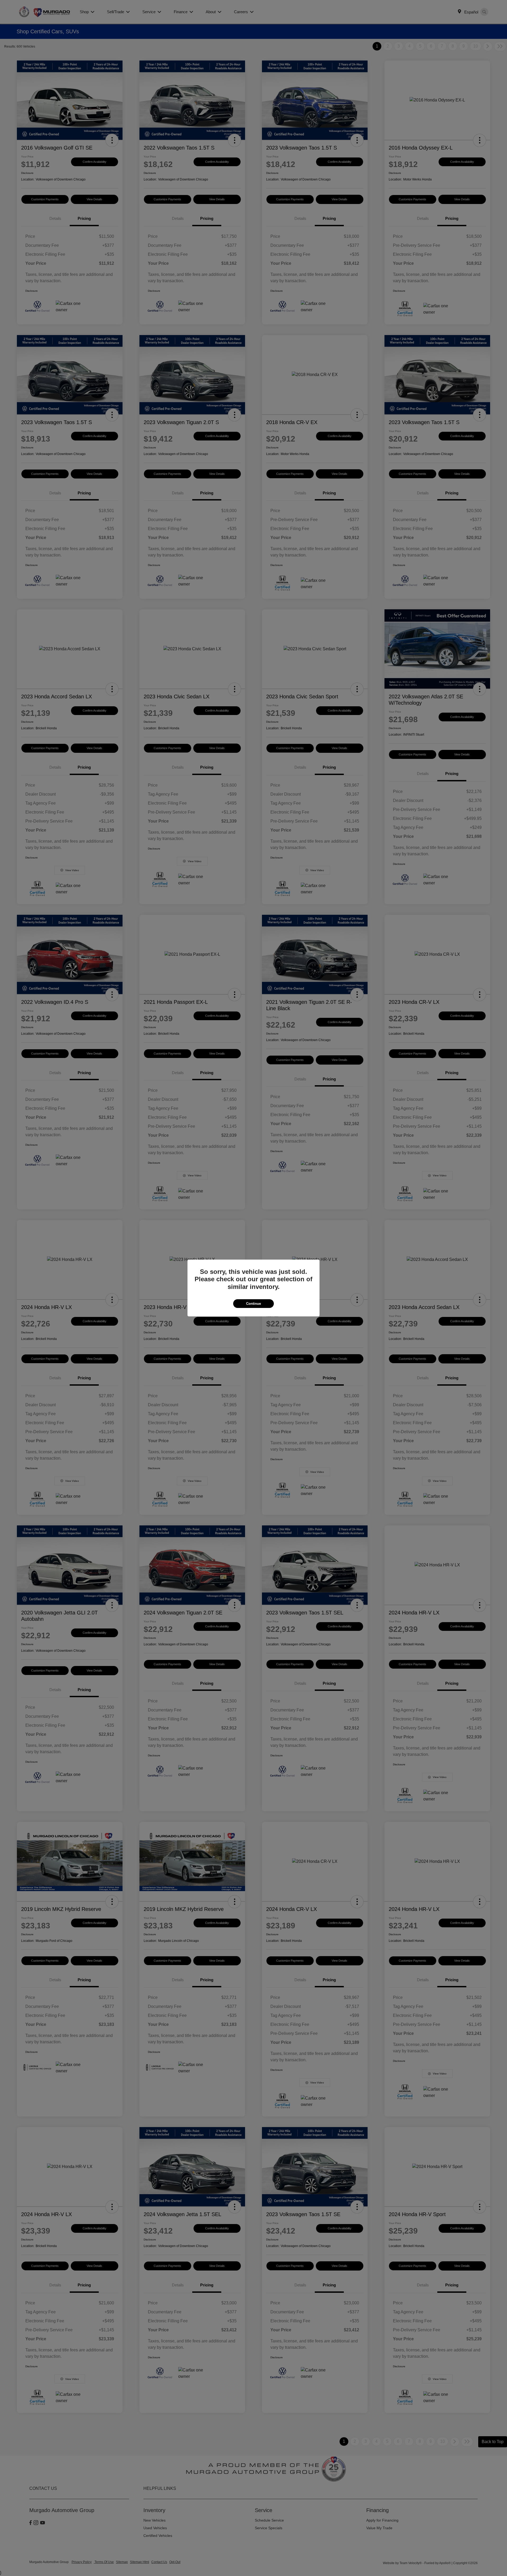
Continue (253, 1304)
